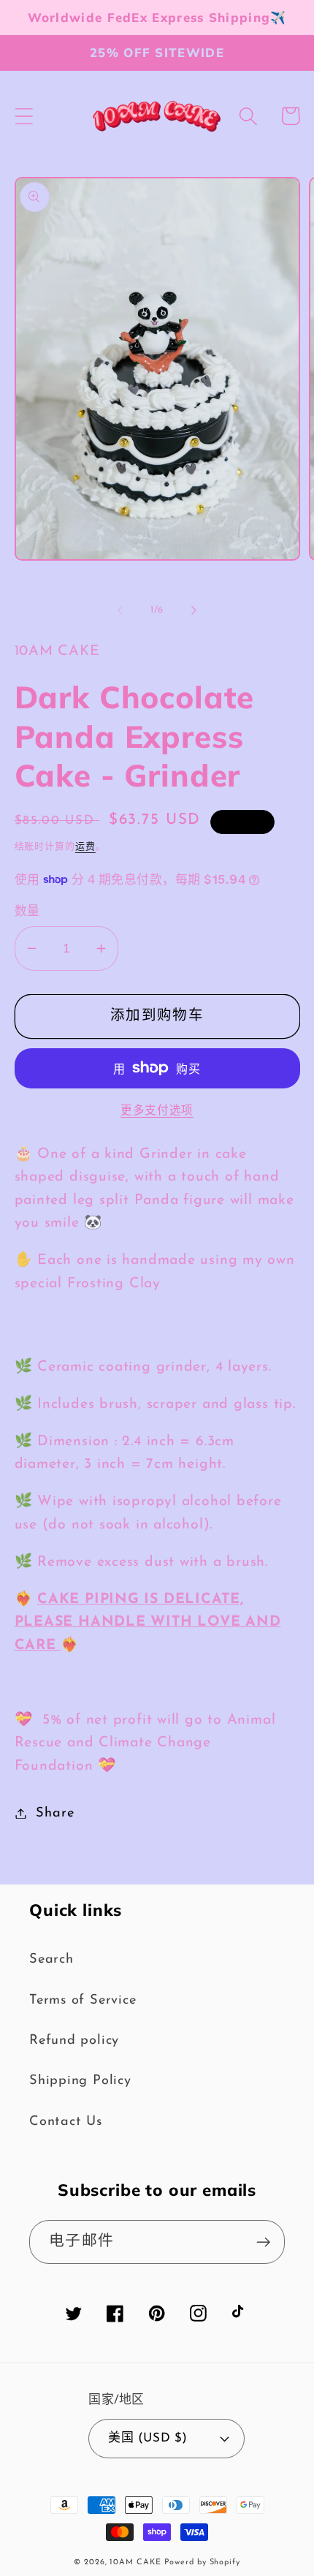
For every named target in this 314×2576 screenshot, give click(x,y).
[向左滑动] (120, 610)
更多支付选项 (157, 1111)
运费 (85, 847)
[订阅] (263, 2242)
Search (51, 1959)
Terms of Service (83, 2000)
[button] (24, 116)
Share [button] (55, 1813)
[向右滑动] (194, 610)
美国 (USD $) (148, 2438)
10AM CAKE (135, 2562)
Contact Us (66, 2122)
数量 (27, 912)
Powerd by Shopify (202, 2562)
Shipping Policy (80, 2081)
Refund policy (74, 2041)
